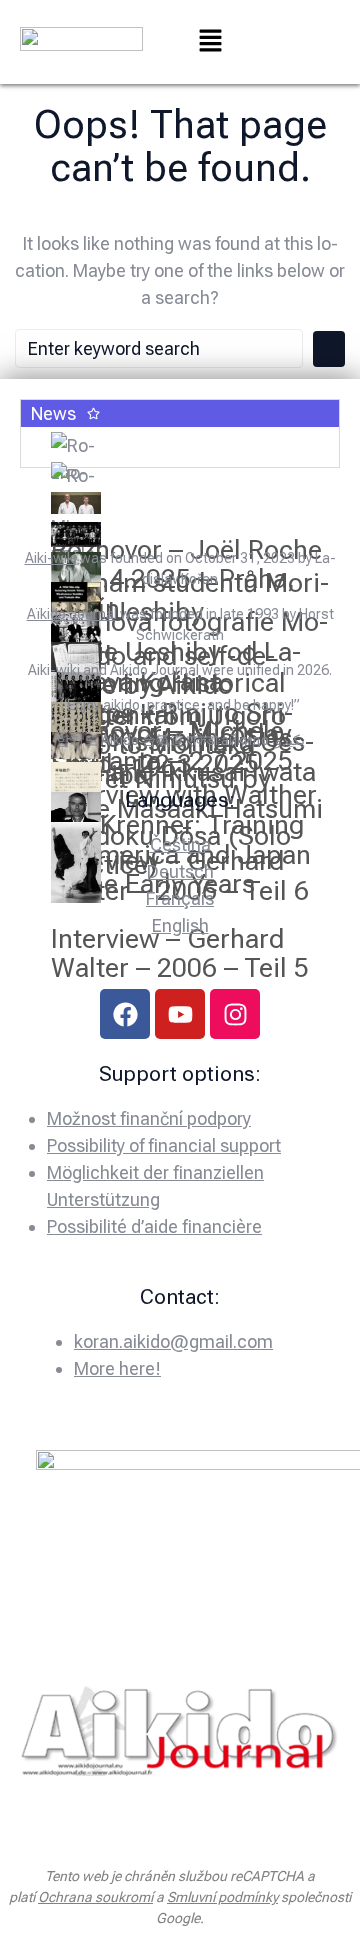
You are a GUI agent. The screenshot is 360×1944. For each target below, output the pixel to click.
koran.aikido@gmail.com (173, 1341)
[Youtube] (180, 1014)
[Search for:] (159, 348)
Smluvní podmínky (222, 1897)
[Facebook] (125, 1014)
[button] (210, 42)
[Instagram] (235, 1014)
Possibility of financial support (164, 1145)
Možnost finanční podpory (149, 1118)
